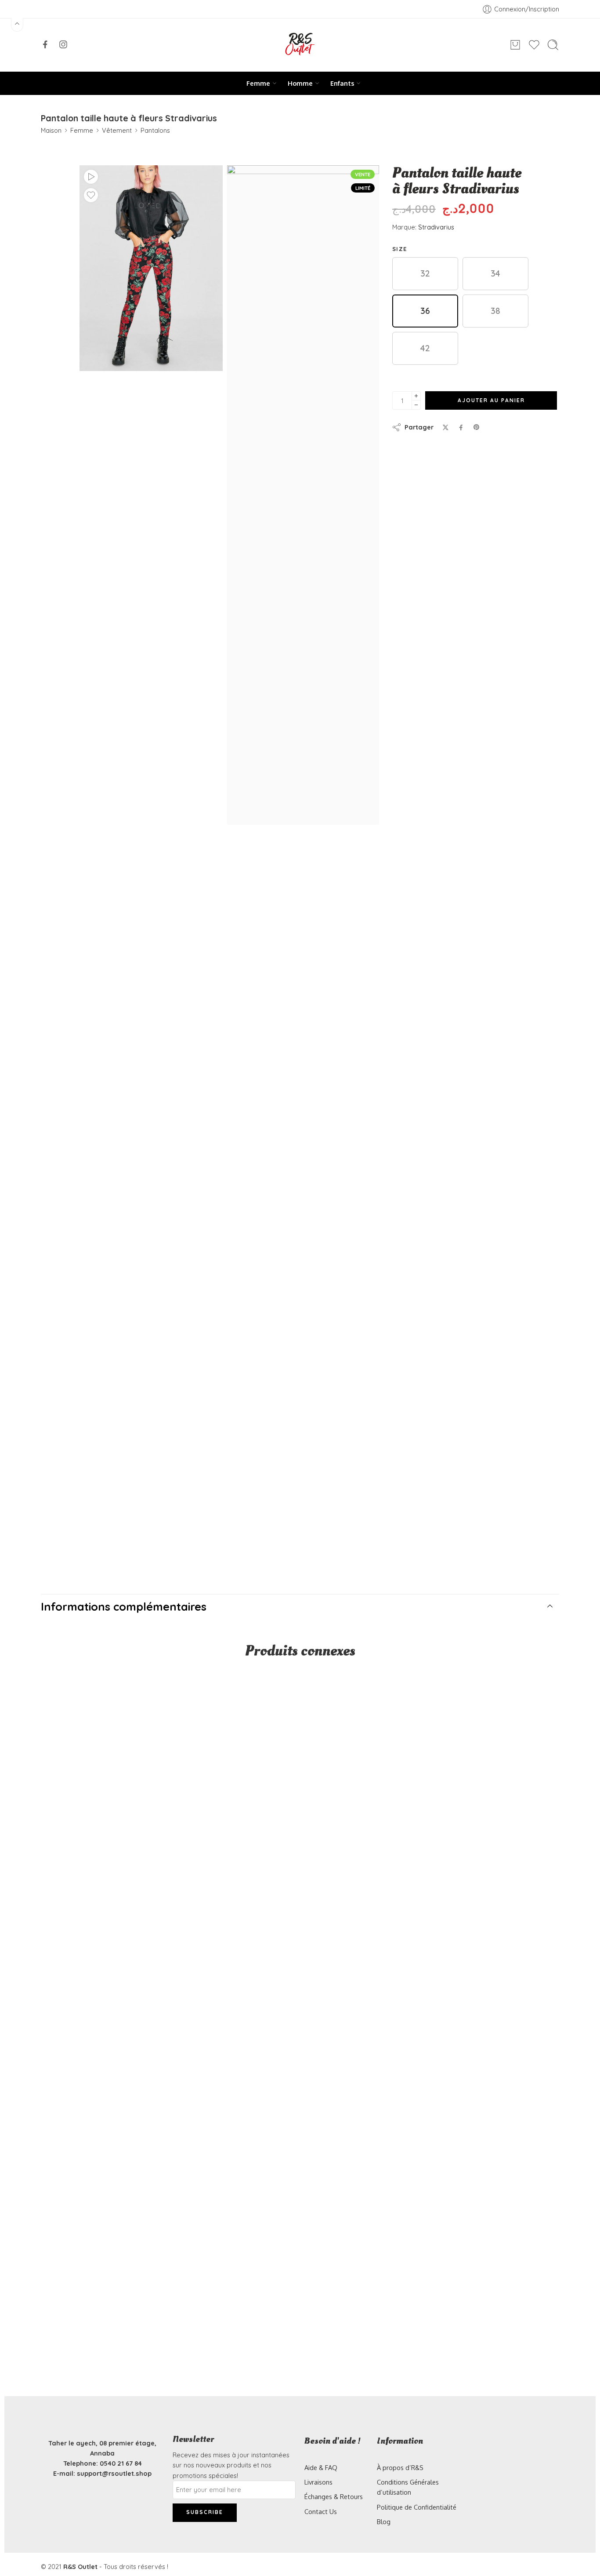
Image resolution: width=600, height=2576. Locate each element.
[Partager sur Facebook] (461, 428)
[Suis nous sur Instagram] (63, 44)
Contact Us (321, 2511)
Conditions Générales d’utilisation (408, 2487)
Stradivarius (436, 227)
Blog (384, 2521)
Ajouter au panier (491, 400)
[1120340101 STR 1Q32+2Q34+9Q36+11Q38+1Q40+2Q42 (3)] (303, 495)
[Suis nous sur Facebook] (45, 44)
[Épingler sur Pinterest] (477, 427)
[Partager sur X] (446, 428)
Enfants (342, 83)
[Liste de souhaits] (91, 195)
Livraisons (318, 2482)
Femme (258, 83)
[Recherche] (553, 45)
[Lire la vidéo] (91, 177)
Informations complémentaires (124, 1606)
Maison (51, 130)
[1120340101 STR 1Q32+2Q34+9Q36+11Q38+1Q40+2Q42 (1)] (151, 268)
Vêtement (117, 130)
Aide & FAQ (321, 2467)
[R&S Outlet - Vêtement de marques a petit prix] (300, 45)
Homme (300, 83)
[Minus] (416, 405)
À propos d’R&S (400, 2467)
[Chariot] (515, 45)
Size (399, 249)
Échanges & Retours (334, 2496)
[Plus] (416, 396)
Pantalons (155, 130)
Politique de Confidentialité (417, 2507)
